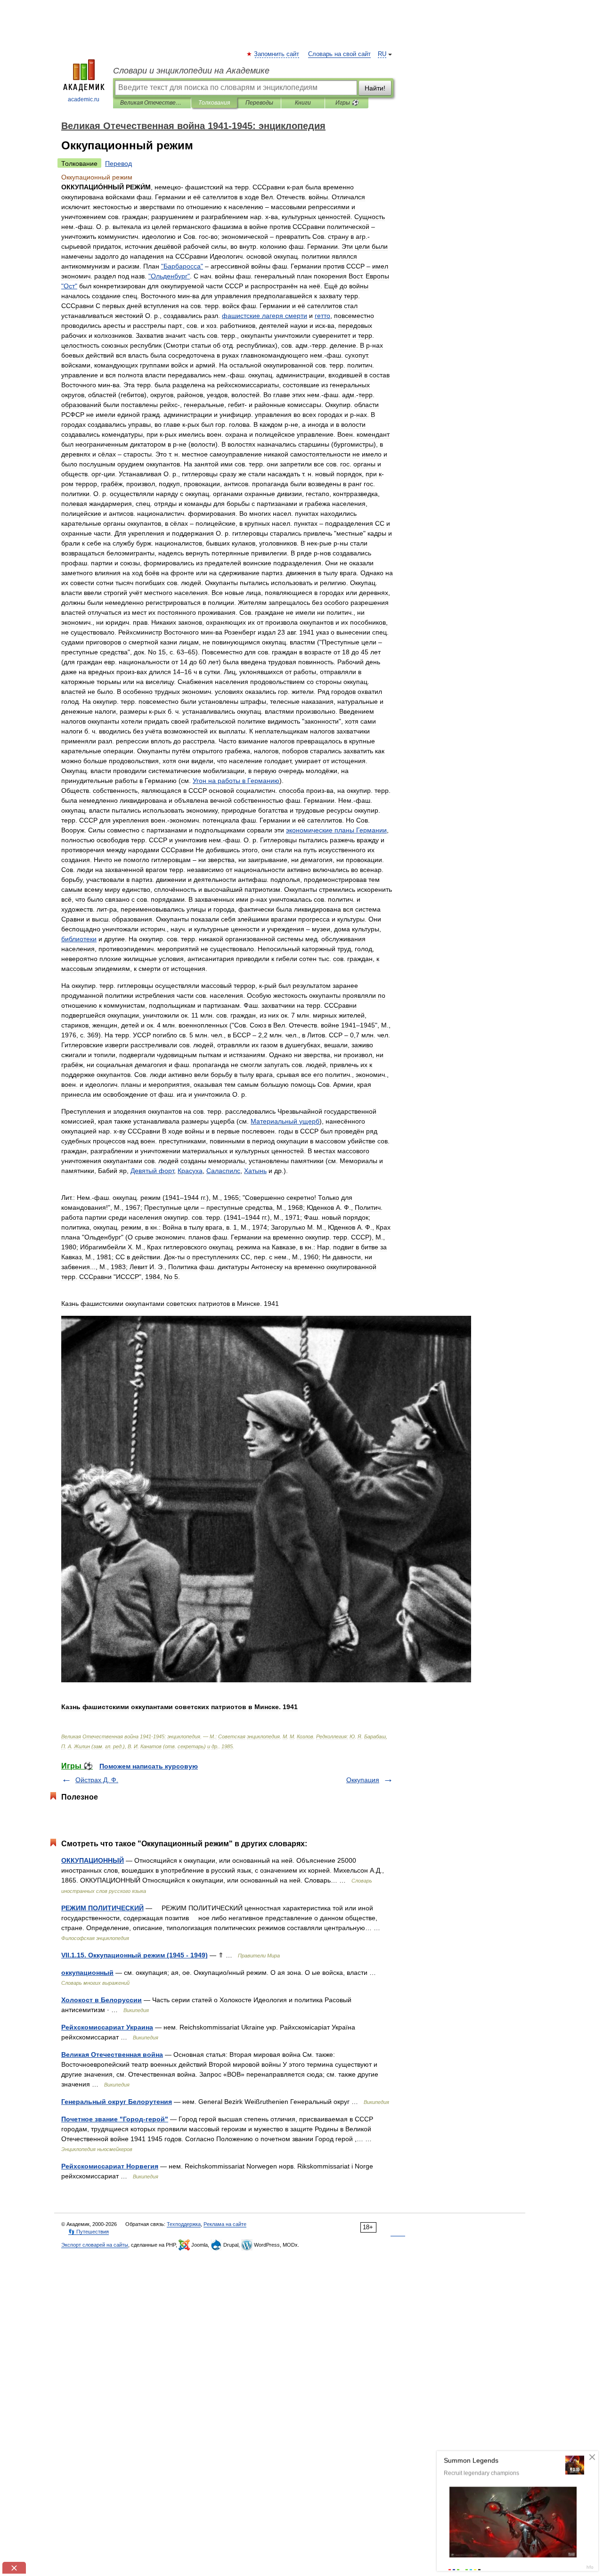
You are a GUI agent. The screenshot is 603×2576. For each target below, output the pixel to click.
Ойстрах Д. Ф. (97, 1780)
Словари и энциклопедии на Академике (191, 71)
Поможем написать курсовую (149, 1766)
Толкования (214, 103)
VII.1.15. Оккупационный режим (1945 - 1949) (134, 1955)
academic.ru (84, 99)
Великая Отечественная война (112, 2054)
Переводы (259, 103)
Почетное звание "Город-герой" (115, 2119)
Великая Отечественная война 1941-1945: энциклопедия (152, 103)
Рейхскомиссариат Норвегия (110, 2166)
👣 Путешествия (89, 2232)
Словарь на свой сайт (339, 54)
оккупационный (87, 1973)
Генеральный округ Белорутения (117, 2102)
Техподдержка (184, 2224)
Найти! (375, 88)
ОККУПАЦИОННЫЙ (93, 1860)
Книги (303, 103)
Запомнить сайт (277, 54)
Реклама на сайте (225, 2224)
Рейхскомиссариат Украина (107, 2027)
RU (382, 54)
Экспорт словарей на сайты (95, 2245)
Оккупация (363, 1780)
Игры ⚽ (347, 103)
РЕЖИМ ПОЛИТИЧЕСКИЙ (102, 1908)
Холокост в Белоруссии (102, 2000)
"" (182, 266)
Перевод (118, 163)
